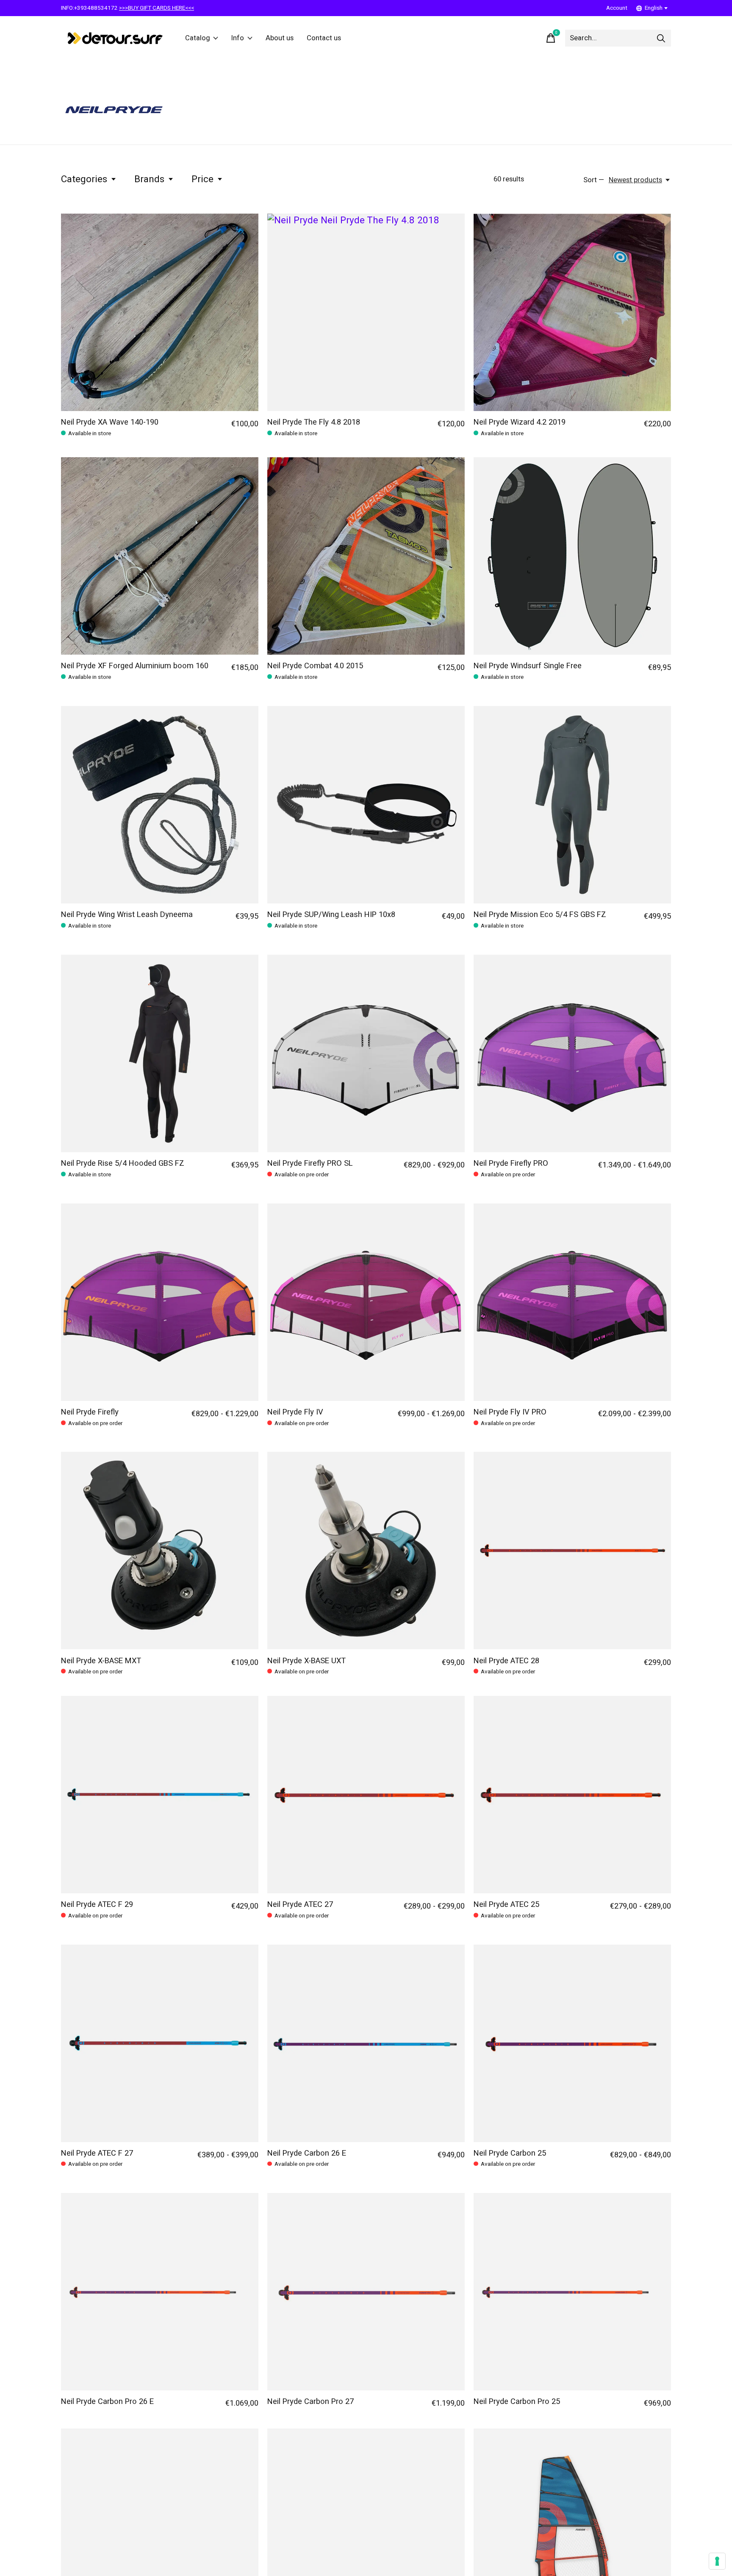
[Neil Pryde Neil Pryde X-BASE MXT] (160, 1551)
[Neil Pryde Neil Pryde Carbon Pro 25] (572, 2292)
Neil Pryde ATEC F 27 (97, 2153)
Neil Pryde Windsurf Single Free (528, 666)
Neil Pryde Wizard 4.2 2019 (520, 422)
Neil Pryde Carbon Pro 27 (311, 2402)
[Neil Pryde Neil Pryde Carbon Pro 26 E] (160, 2292)
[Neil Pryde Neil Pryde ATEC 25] (572, 1795)
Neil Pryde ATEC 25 (506, 1905)
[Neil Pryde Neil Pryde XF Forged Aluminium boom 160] (160, 556)
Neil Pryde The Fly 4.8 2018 (314, 422)
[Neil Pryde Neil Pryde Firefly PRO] (572, 1053)
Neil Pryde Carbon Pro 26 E (107, 2402)
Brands (149, 179)
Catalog (198, 38)
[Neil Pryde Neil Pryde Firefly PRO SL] (366, 1053)
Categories (84, 179)
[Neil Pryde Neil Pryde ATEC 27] (366, 1795)
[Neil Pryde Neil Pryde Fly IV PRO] (572, 1302)
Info (238, 38)
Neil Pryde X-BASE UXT (306, 1661)
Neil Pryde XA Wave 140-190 (110, 422)
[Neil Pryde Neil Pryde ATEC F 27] (160, 2043)
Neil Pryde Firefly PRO (511, 1163)
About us (280, 38)
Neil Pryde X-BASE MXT (101, 1661)
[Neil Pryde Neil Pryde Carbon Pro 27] (366, 2292)
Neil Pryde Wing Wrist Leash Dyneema (127, 915)
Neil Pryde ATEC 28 (506, 1661)
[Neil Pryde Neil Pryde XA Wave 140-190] (160, 312)
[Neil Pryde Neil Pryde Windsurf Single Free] (572, 556)
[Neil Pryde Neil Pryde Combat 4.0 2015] (366, 556)
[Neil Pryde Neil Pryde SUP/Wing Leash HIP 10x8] (366, 805)
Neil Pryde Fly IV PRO (510, 1412)
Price (202, 179)
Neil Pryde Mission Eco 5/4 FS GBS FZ (540, 915)
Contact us (324, 38)
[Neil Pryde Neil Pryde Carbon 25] (572, 2043)
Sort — (594, 180)
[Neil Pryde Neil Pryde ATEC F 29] (160, 1795)
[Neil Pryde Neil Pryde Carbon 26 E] (366, 2043)
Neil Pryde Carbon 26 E (307, 2153)
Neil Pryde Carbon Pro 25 (517, 2402)
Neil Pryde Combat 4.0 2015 (315, 666)
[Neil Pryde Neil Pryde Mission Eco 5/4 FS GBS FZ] (572, 805)
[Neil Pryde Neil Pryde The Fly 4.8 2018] (366, 312)
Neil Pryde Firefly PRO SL (310, 1163)
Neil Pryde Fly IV (295, 1412)
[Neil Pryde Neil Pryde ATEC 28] (572, 1551)
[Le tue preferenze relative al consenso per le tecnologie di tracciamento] (717, 2561)
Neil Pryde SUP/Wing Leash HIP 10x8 (331, 915)
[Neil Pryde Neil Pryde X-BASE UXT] (366, 1551)
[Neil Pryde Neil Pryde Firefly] (160, 1302)
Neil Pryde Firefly (90, 1412)
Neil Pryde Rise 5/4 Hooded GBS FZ (123, 1163)
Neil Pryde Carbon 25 (510, 2153)
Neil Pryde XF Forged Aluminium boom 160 (135, 666)
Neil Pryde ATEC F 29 (97, 1905)
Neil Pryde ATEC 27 (300, 1905)
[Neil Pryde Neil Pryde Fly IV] (366, 1302)
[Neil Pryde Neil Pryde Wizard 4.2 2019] (572, 312)
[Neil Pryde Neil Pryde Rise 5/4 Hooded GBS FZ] (160, 1053)
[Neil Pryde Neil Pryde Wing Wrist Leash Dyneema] (160, 805)
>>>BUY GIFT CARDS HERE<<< (157, 8)
